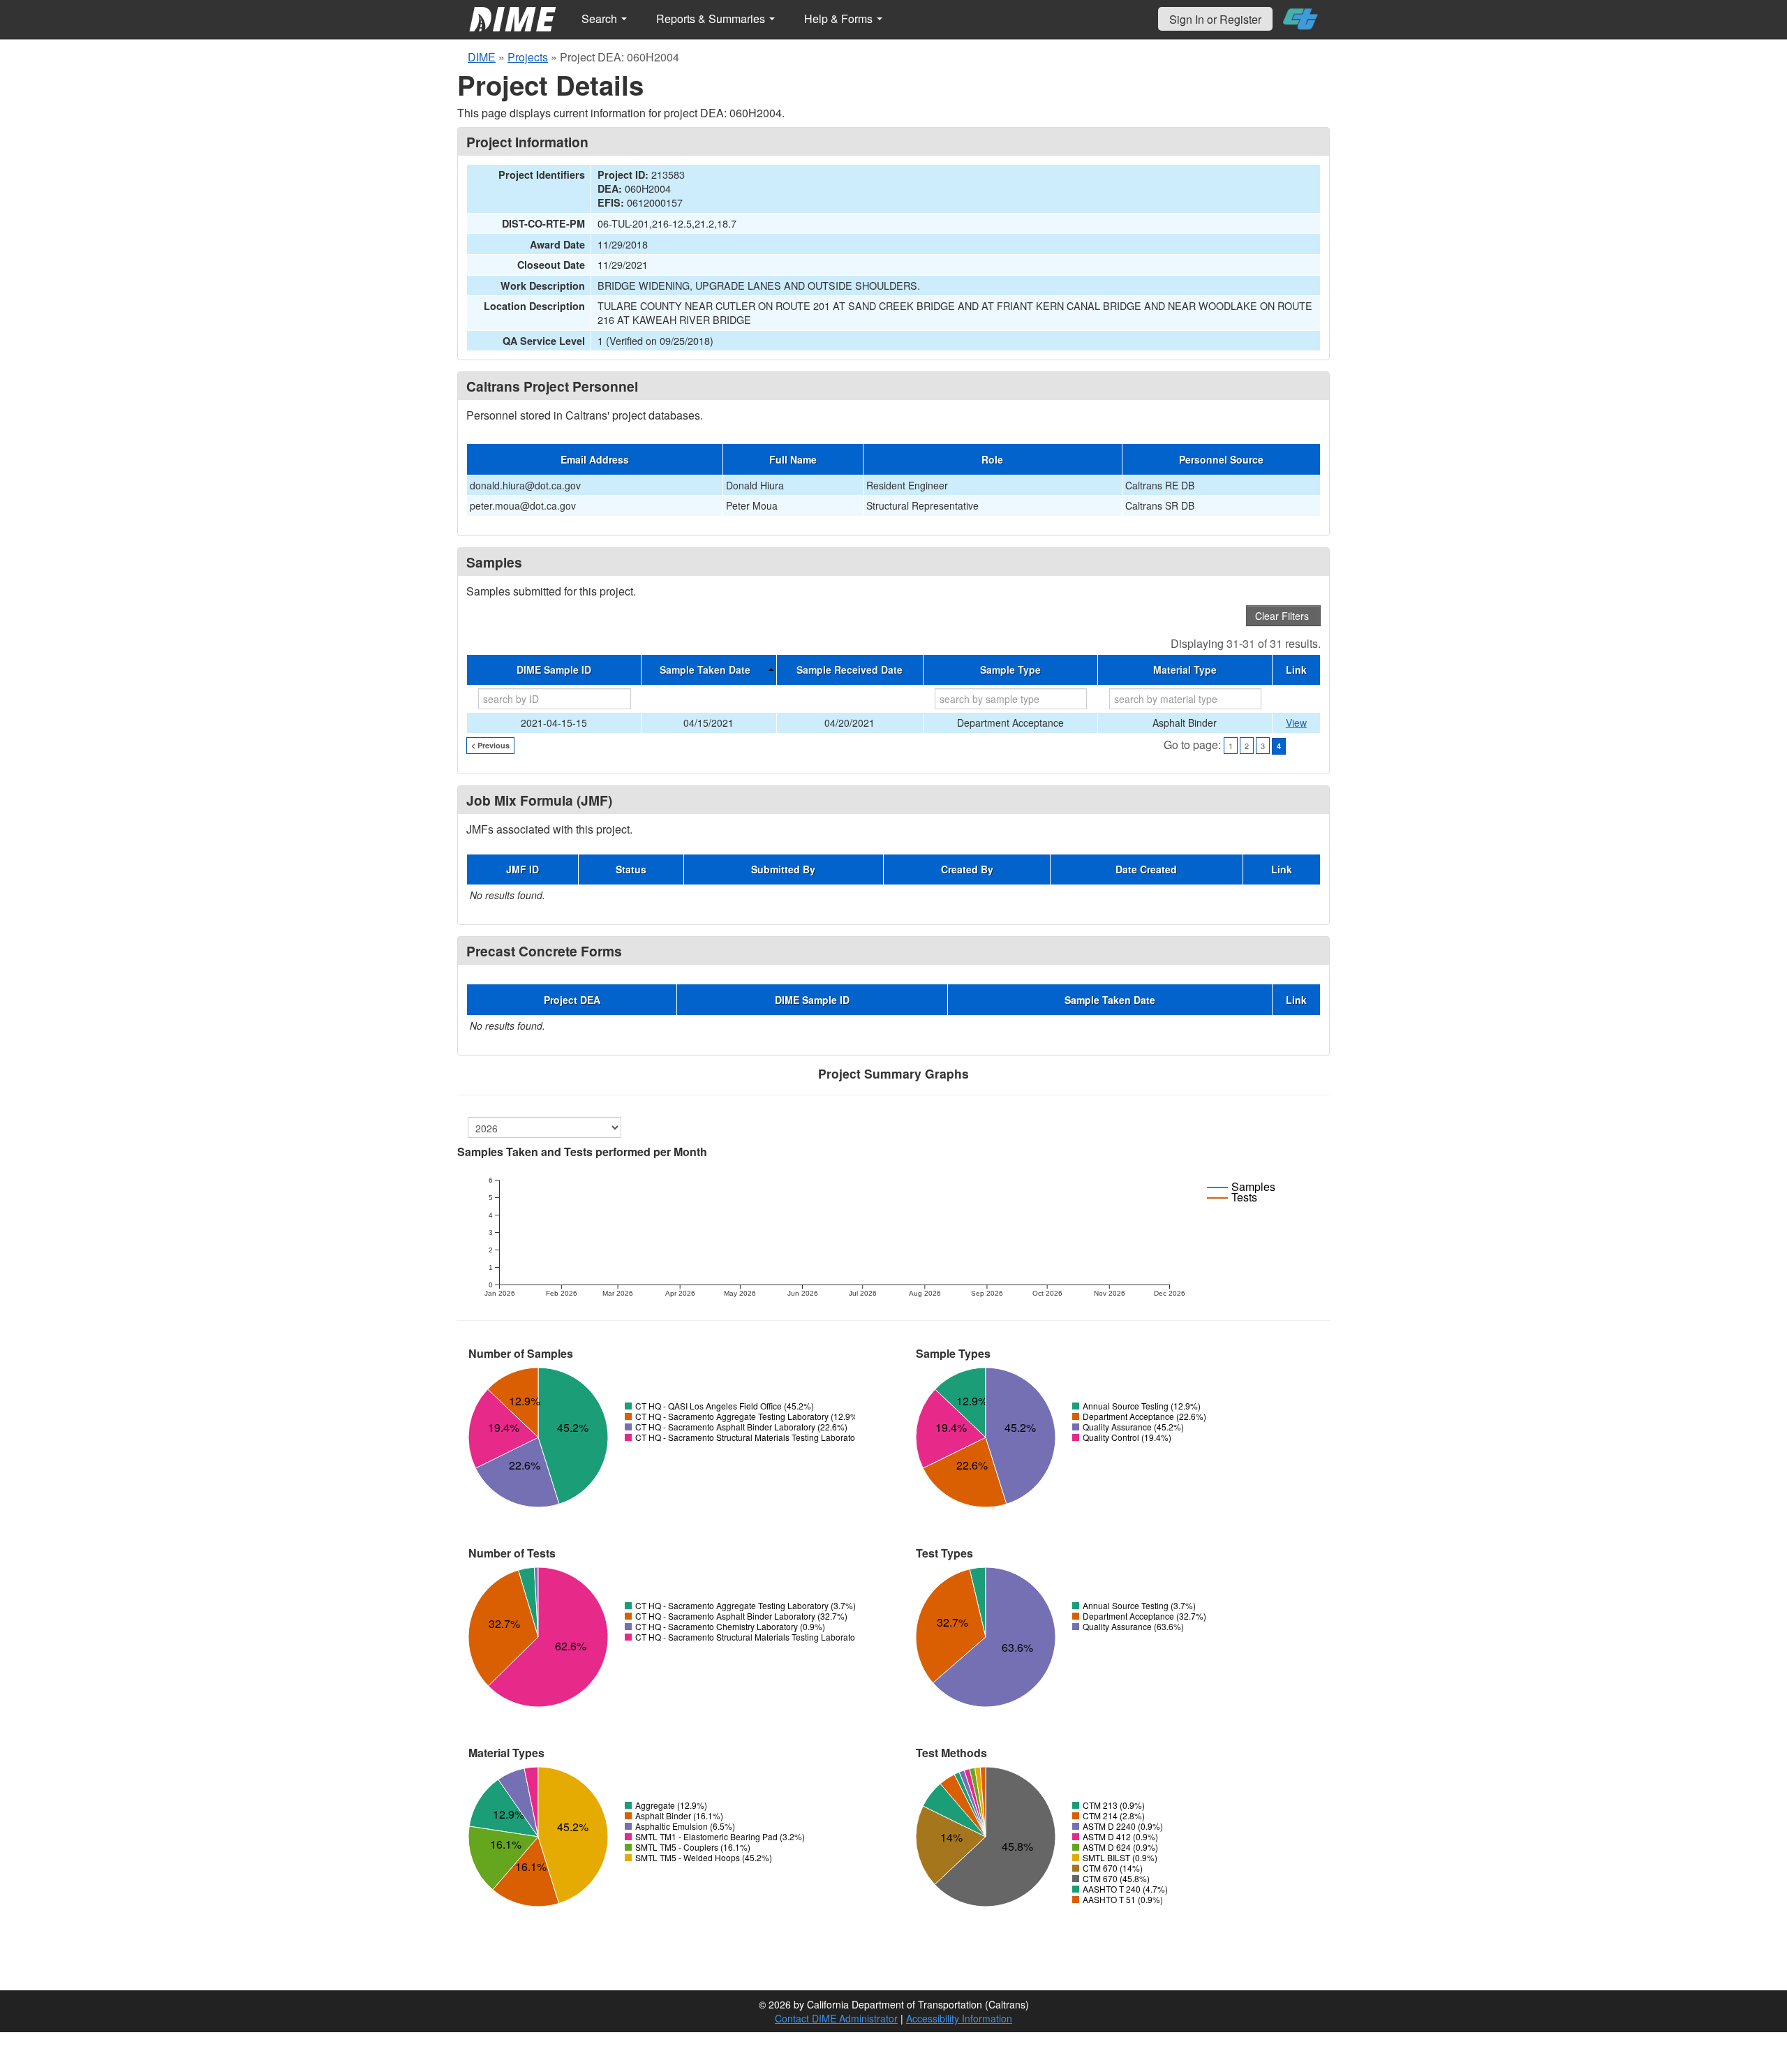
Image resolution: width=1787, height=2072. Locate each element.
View (1296, 723)
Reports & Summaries (712, 18)
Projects (528, 57)
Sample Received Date (850, 669)
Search (601, 18)
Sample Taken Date (705, 669)
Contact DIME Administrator (836, 2018)
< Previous (490, 745)
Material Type (1185, 669)
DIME (482, 57)
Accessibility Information (959, 2018)
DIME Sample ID (554, 669)
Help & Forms (840, 18)
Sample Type (1010, 669)
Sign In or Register (1215, 19)
